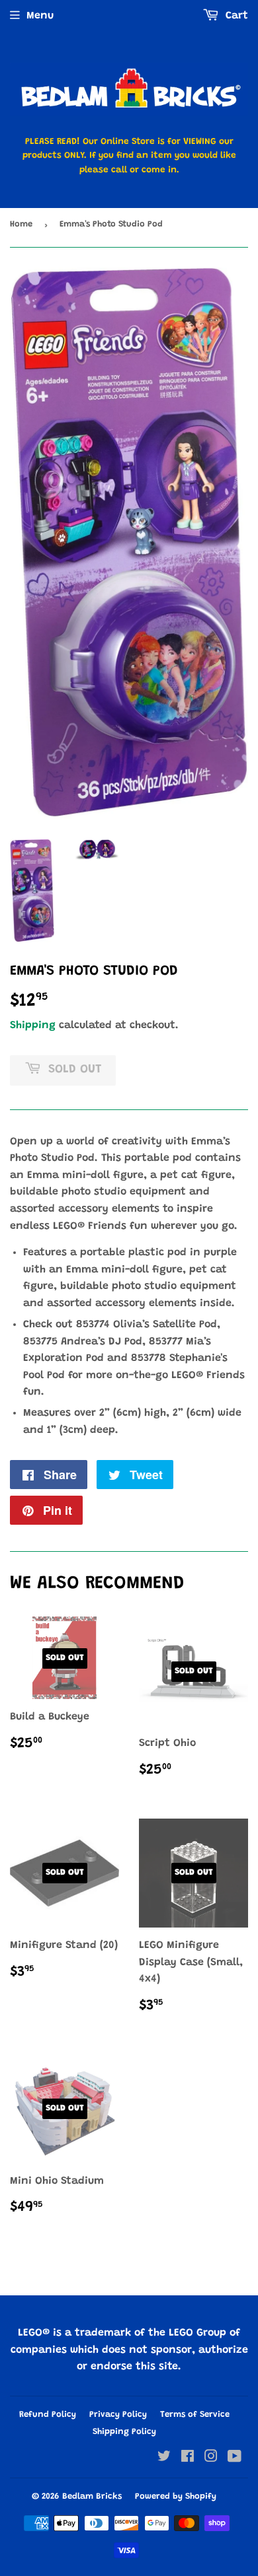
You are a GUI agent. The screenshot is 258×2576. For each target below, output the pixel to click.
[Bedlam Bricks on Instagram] (211, 2458)
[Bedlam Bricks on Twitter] (164, 2458)
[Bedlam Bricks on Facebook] (188, 2458)
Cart (235, 16)
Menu (40, 16)
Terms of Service (195, 2415)
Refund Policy (48, 2415)
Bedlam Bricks (92, 2496)
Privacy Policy (118, 2415)
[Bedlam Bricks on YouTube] (235, 2458)
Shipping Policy (124, 2432)
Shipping (33, 1026)
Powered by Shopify (176, 2496)
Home (21, 224)
